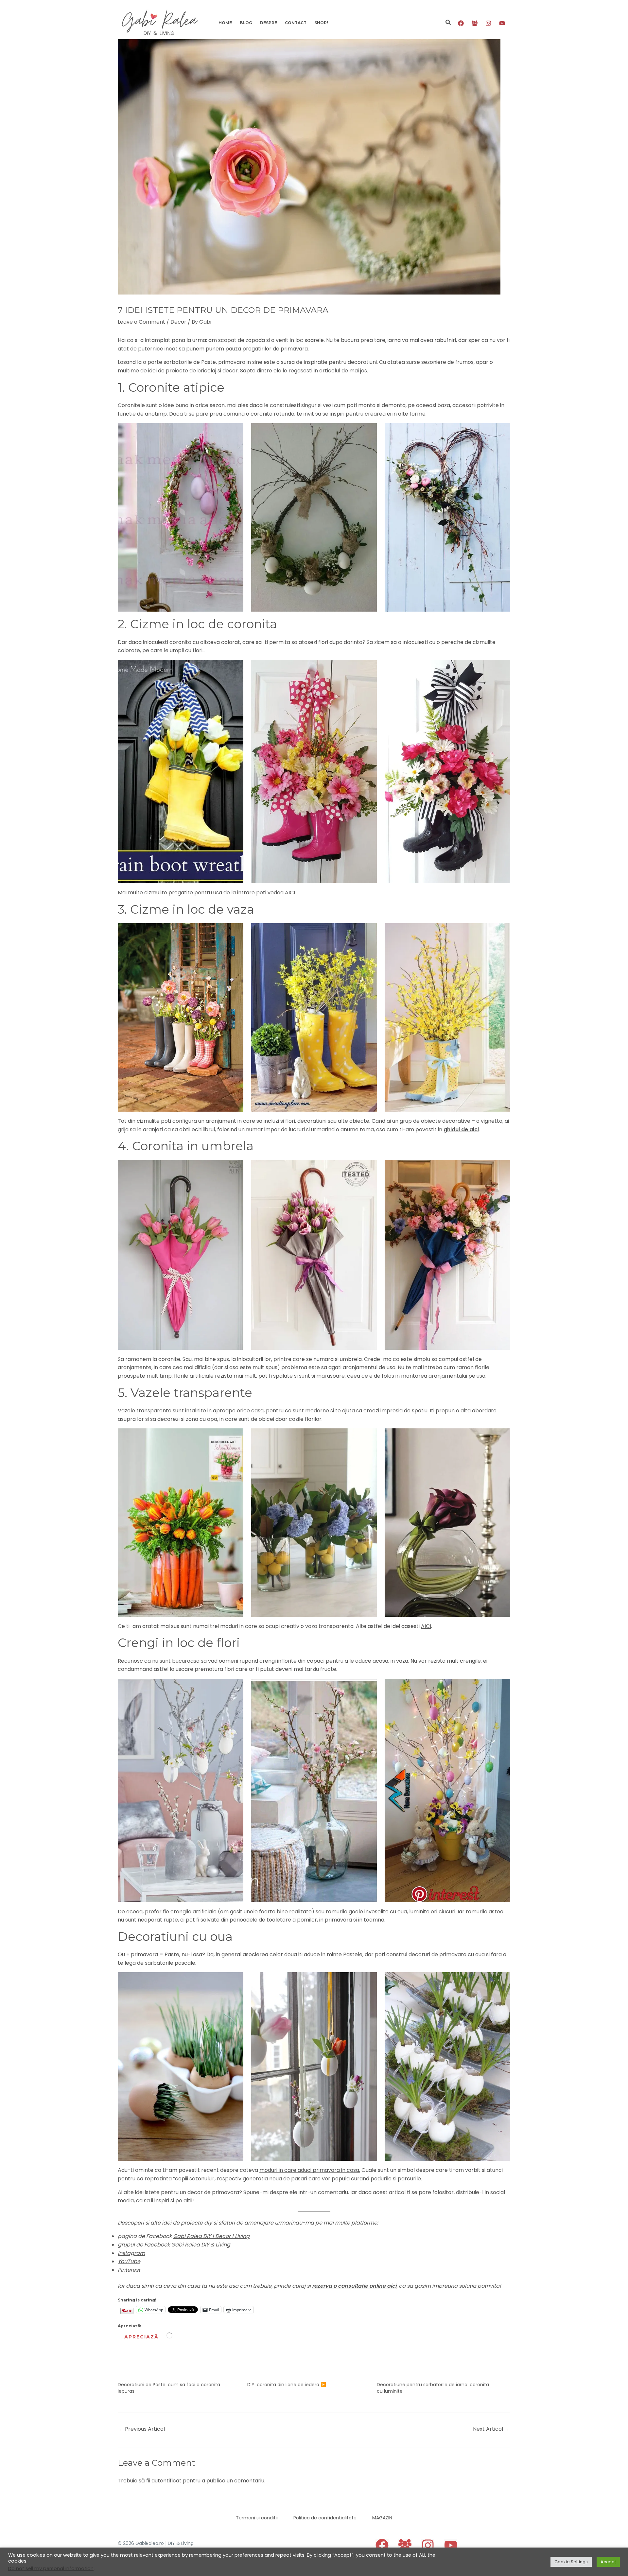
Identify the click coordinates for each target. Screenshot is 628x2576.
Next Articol (491, 2429)
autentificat (166, 2481)
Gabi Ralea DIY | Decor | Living (211, 2236)
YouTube (129, 2261)
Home (225, 23)
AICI (290, 893)
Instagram (131, 2253)
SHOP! (321, 23)
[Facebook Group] (475, 23)
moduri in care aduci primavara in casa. (310, 2170)
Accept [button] (608, 2562)
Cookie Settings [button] (571, 2562)
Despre (269, 23)
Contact (296, 23)
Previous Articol (142, 2429)
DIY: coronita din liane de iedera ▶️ (287, 2385)
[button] (448, 23)
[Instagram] (488, 23)
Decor (178, 322)
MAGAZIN (382, 2518)
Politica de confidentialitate (325, 2518)
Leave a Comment (141, 322)
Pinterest (129, 2270)
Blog (246, 23)
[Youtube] (502, 23)
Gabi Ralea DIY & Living (201, 2245)
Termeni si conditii (257, 2518)
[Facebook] (461, 23)
